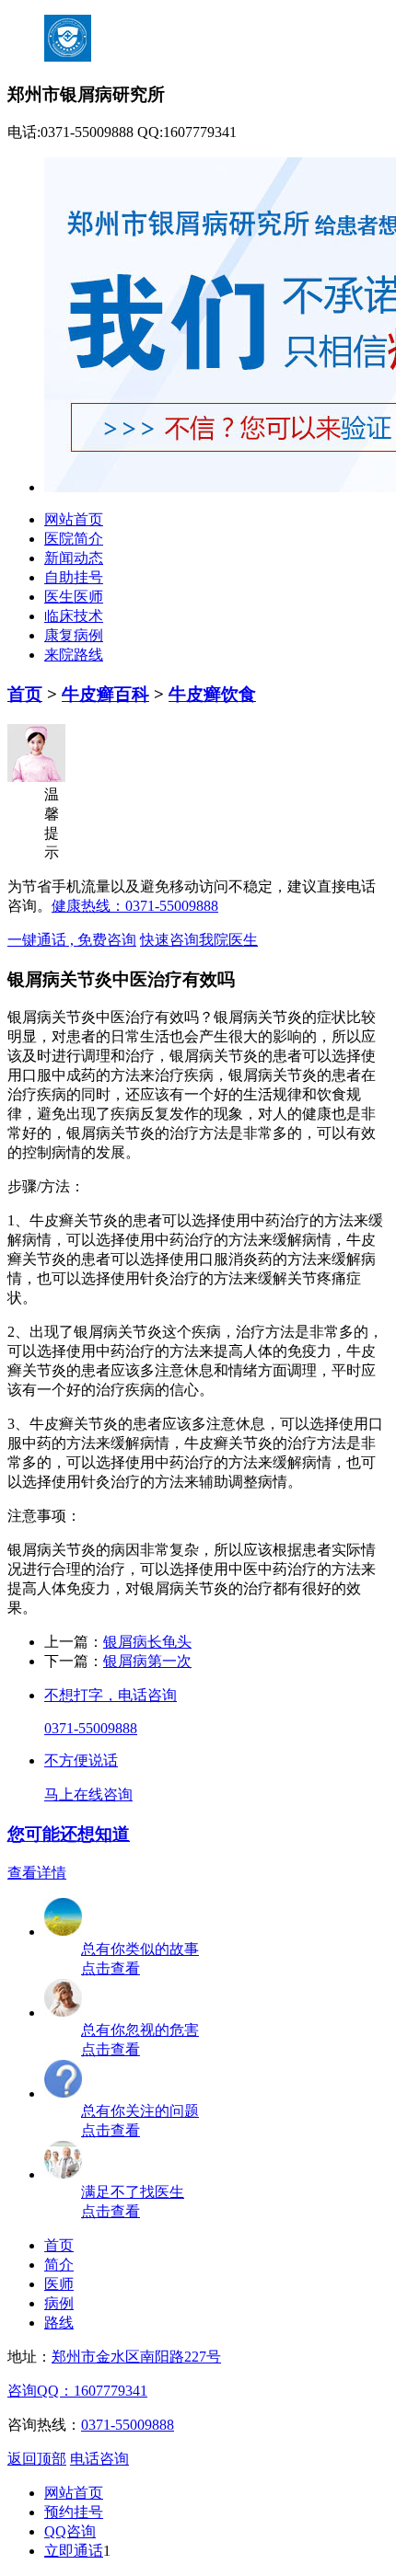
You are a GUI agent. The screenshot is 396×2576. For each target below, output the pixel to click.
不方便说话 (81, 1760)
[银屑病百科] (64, 2012)
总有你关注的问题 (140, 2111)
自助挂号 (74, 577)
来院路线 (74, 655)
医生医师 (74, 597)
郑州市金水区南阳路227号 (136, 2357)
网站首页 (74, 519)
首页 (25, 694)
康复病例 (74, 635)
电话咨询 (99, 2459)
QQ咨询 (70, 2531)
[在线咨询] (64, 2174)
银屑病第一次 (147, 1661)
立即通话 (74, 2551)
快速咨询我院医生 (199, 940)
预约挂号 (74, 2512)
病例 (59, 2303)
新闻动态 (74, 558)
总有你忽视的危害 (140, 2030)
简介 (59, 2265)
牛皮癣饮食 (212, 694)
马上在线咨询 (88, 1794)
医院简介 (74, 539)
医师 (59, 2284)
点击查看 (111, 1968)
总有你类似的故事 (140, 1949)
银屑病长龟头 (147, 1642)
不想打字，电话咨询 (111, 1695)
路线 (59, 2323)
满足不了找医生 (133, 2192)
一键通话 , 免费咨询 (72, 940)
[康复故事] (64, 1932)
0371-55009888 (91, 1728)
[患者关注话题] (64, 2093)
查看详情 (37, 1873)
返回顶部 (37, 2459)
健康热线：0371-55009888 (135, 906)
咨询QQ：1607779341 (77, 2391)
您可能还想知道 (69, 1834)
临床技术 (74, 616)
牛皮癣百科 (105, 694)
